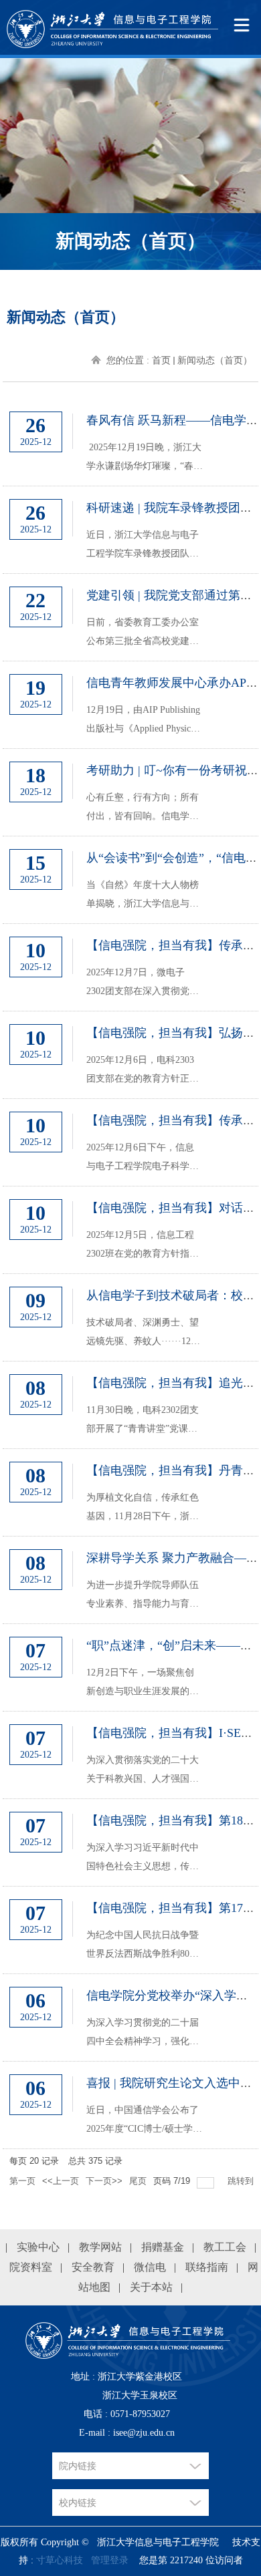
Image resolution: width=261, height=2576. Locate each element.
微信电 (150, 2267)
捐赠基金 (163, 2247)
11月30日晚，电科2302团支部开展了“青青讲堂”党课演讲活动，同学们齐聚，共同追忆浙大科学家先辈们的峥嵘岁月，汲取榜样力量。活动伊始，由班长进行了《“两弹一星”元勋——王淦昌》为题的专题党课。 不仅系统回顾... (145, 1422)
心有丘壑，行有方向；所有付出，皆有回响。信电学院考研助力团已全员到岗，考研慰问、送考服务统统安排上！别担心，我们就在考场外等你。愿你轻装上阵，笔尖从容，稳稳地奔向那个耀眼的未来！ (143, 809)
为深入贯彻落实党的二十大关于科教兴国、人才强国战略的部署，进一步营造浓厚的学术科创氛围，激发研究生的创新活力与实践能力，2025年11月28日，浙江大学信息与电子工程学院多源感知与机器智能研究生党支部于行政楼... (143, 1772)
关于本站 (151, 2287)
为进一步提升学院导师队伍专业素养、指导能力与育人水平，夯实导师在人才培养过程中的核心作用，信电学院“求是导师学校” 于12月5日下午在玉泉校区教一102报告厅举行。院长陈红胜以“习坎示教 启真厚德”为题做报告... (143, 1597)
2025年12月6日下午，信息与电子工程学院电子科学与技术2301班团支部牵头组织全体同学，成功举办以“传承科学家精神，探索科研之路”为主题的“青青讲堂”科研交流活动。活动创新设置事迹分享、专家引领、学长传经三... (145, 1159)
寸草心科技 (60, 2560)
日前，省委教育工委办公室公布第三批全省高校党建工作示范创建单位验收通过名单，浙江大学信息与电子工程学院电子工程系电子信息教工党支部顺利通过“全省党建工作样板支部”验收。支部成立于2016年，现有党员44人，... (145, 634)
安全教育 (93, 2267)
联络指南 (207, 2267)
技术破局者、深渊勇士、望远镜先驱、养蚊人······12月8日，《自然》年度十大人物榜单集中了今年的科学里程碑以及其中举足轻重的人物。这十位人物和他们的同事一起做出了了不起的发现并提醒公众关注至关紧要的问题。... (143, 1334)
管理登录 (110, 2560)
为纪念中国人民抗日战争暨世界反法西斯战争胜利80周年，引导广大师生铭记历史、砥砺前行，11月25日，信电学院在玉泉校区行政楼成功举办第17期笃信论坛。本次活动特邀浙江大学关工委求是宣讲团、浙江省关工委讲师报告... (143, 1947)
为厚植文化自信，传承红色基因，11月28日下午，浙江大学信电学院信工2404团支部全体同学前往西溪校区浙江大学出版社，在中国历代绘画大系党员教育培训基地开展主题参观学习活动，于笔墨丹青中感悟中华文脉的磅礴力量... (143, 1509)
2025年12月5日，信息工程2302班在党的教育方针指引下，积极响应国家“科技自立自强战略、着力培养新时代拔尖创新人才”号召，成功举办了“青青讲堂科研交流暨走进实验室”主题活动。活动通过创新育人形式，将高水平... (145, 1247)
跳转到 (242, 2181)
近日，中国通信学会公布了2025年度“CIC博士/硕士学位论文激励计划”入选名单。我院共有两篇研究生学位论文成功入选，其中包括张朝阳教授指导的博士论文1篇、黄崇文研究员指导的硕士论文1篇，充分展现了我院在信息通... (145, 2122)
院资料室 (31, 2267)
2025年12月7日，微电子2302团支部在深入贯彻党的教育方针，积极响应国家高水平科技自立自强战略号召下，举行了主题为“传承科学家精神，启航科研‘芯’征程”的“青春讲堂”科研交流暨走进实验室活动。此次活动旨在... (145, 984)
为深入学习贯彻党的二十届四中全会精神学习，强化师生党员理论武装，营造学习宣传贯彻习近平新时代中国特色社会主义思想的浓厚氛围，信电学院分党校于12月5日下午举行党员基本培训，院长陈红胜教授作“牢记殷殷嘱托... (145, 2034)
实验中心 (38, 2247)
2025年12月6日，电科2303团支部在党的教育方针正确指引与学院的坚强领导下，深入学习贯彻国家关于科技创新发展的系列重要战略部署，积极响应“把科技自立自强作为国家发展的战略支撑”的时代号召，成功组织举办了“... (145, 1072)
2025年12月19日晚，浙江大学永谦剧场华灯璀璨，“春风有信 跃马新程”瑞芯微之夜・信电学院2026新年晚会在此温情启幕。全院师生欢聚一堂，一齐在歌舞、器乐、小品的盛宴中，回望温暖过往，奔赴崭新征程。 (145, 459)
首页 (161, 360)
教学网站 (100, 2247)
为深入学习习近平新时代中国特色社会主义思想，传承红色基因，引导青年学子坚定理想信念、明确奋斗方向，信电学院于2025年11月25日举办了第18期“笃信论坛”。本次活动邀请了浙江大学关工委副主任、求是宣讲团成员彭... (145, 1859)
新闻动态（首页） (215, 360)
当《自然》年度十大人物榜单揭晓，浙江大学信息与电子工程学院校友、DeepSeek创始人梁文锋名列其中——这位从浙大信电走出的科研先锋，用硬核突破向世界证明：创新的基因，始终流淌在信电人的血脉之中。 (143, 897)
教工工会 (225, 2247)
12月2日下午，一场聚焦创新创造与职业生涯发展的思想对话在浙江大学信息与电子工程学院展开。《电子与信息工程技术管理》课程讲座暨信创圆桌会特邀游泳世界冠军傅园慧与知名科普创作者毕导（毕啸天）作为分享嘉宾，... (143, 1684)
